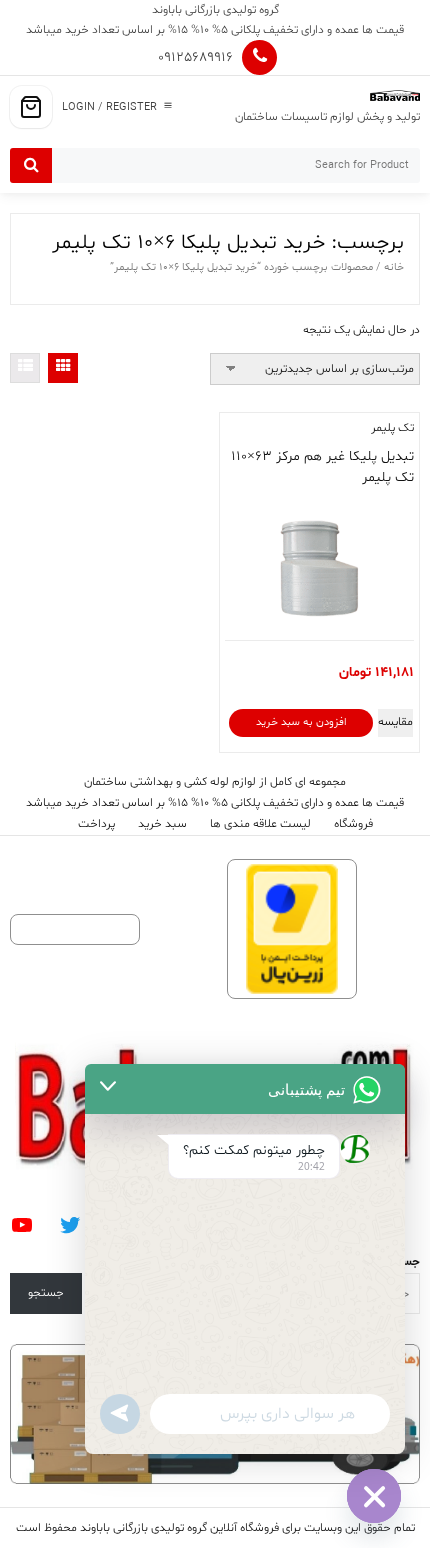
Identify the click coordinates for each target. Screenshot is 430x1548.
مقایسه (395, 722)
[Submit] (31, 165)
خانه (394, 267)
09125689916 (195, 57)
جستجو (46, 1293)
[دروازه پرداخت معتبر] (292, 929)
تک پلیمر (392, 428)
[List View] (25, 368)
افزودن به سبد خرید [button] (301, 722)
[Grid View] (63, 368)
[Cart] (31, 107)
